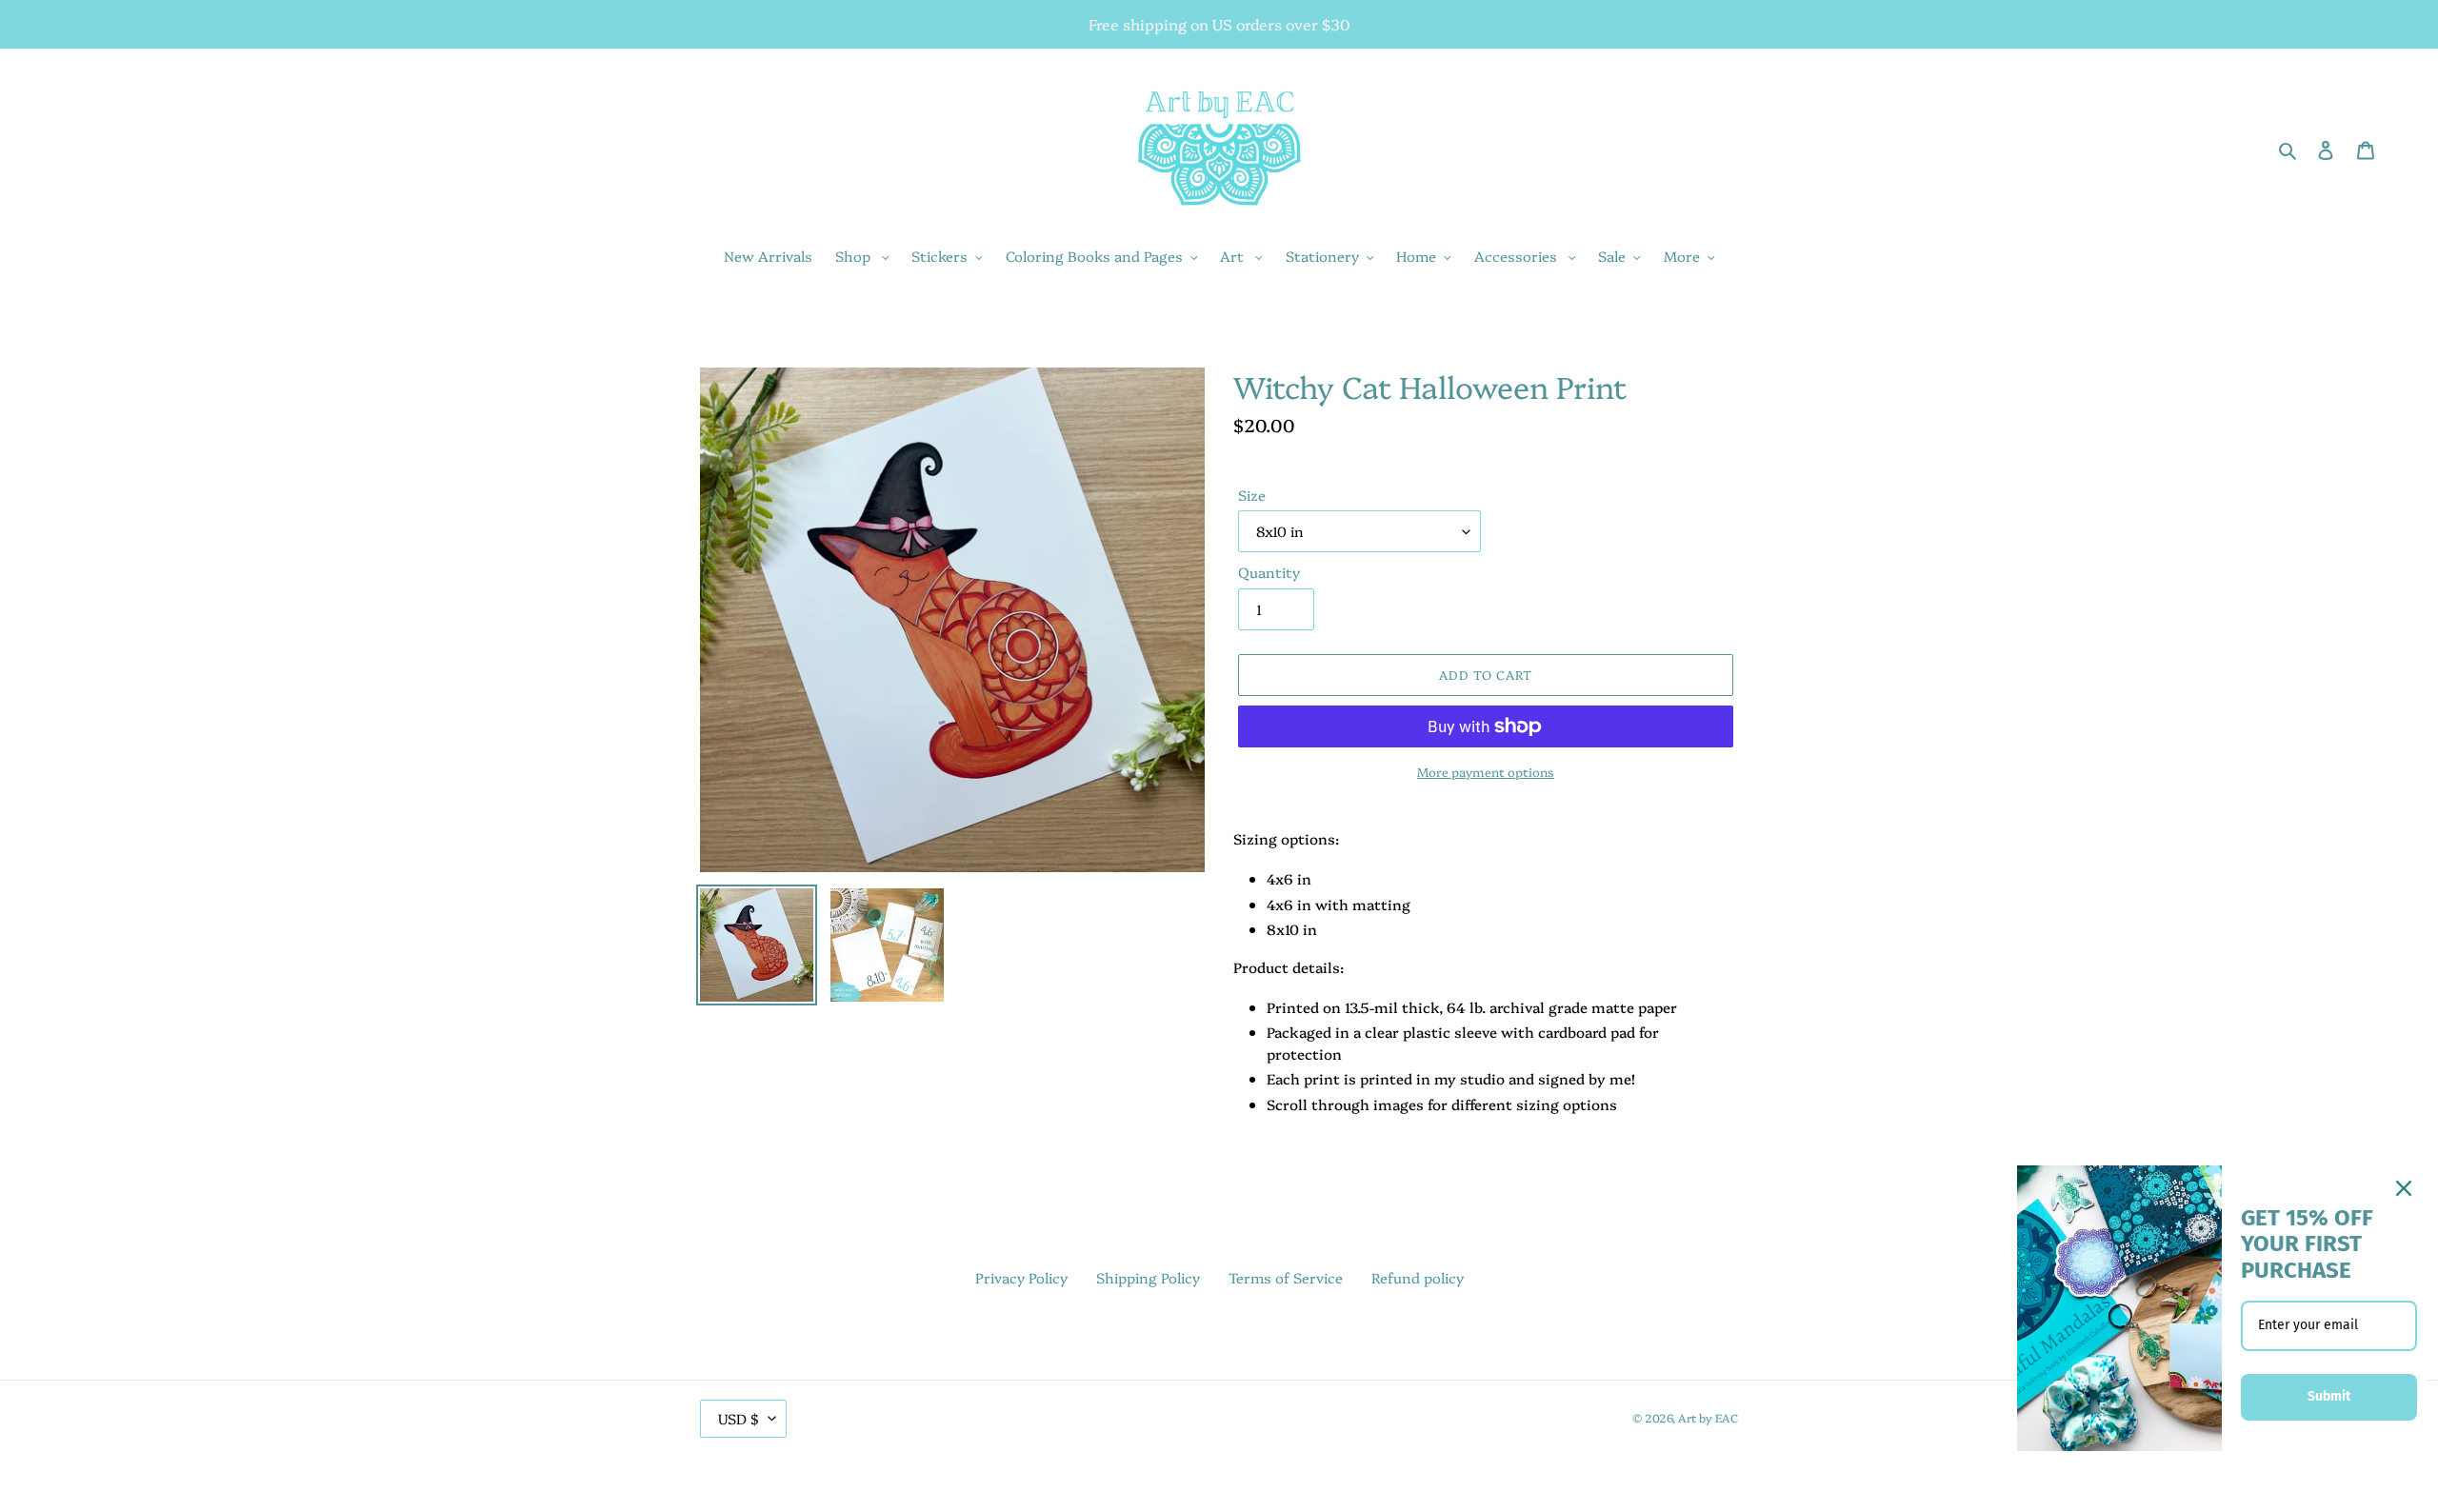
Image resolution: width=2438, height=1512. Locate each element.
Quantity (1269, 572)
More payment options (1486, 771)
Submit (2329, 1396)
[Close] (2404, 1188)
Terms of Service (1286, 1277)
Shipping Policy (1148, 1277)
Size (1252, 495)
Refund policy (1418, 1277)
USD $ (739, 1418)
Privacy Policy (1021, 1277)
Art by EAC (1708, 1417)
